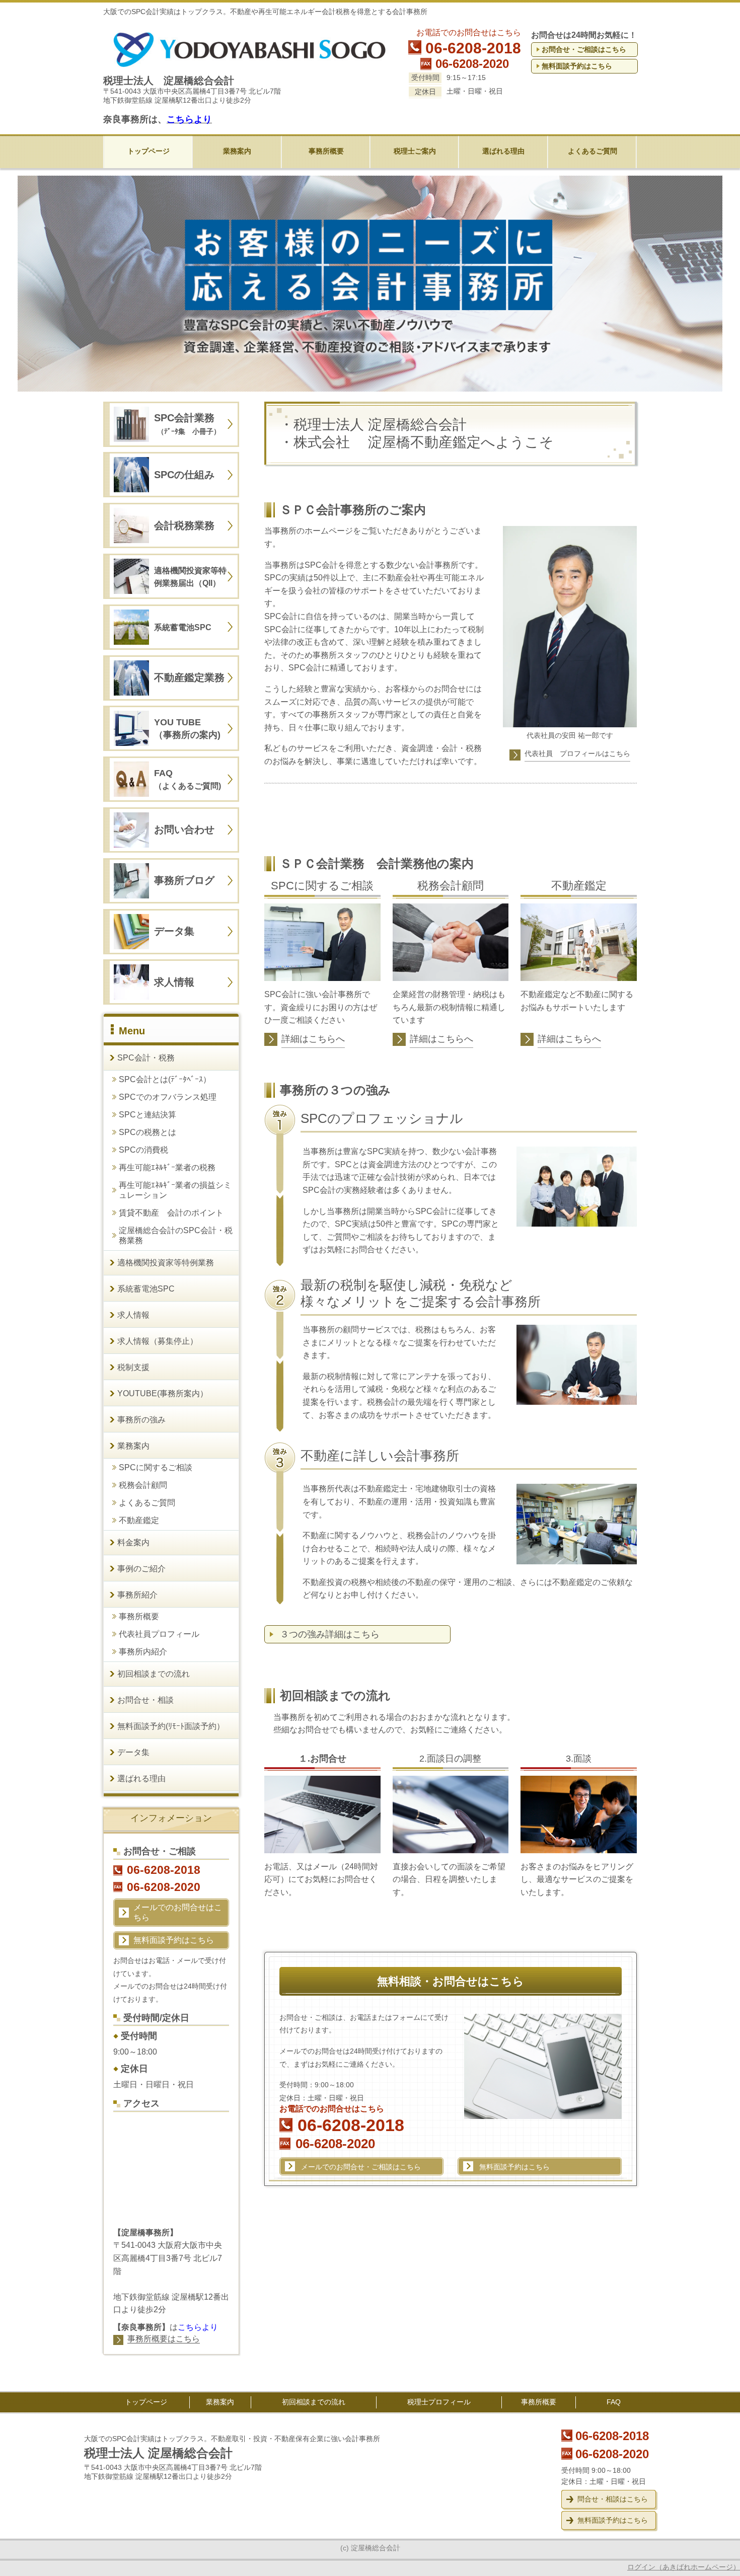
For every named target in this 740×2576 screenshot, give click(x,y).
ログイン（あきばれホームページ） (684, 2567)
